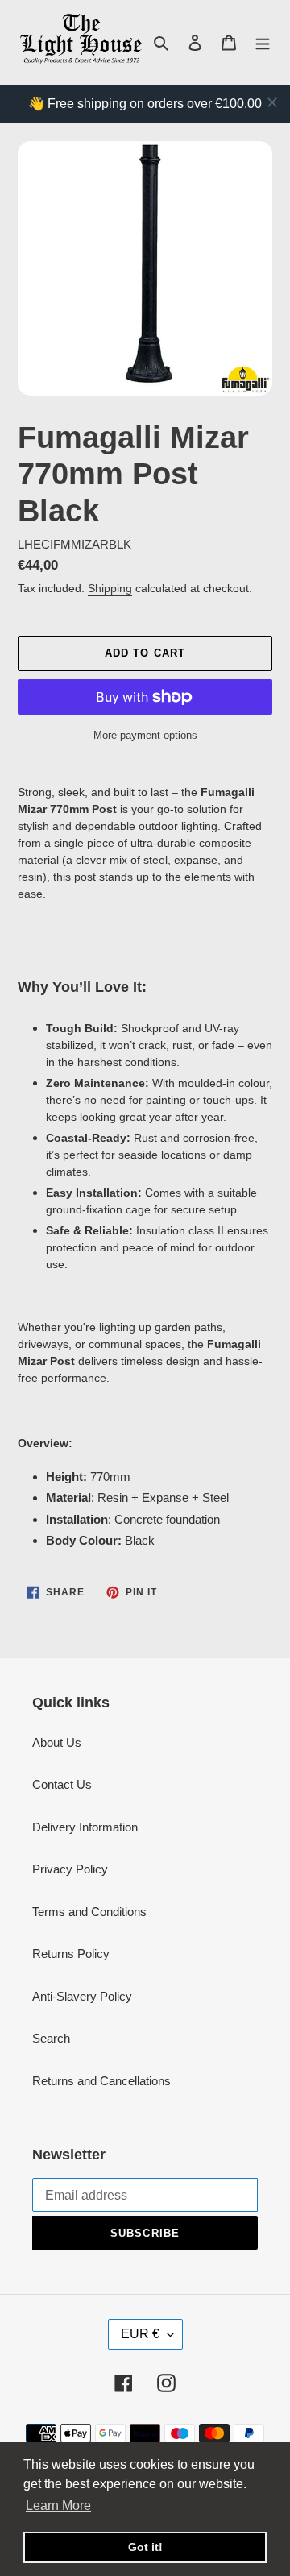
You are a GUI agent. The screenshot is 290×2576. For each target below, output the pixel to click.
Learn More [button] (58, 2505)
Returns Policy (71, 1954)
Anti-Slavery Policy (82, 1996)
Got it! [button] (145, 2547)
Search (51, 2038)
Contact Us (62, 1784)
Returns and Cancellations (101, 2081)
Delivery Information (85, 1827)
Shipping (110, 588)
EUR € (140, 2334)
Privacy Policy (70, 1869)
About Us (57, 1742)
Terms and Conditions (89, 1912)
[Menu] (263, 42)
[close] (272, 102)
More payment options (145, 735)
